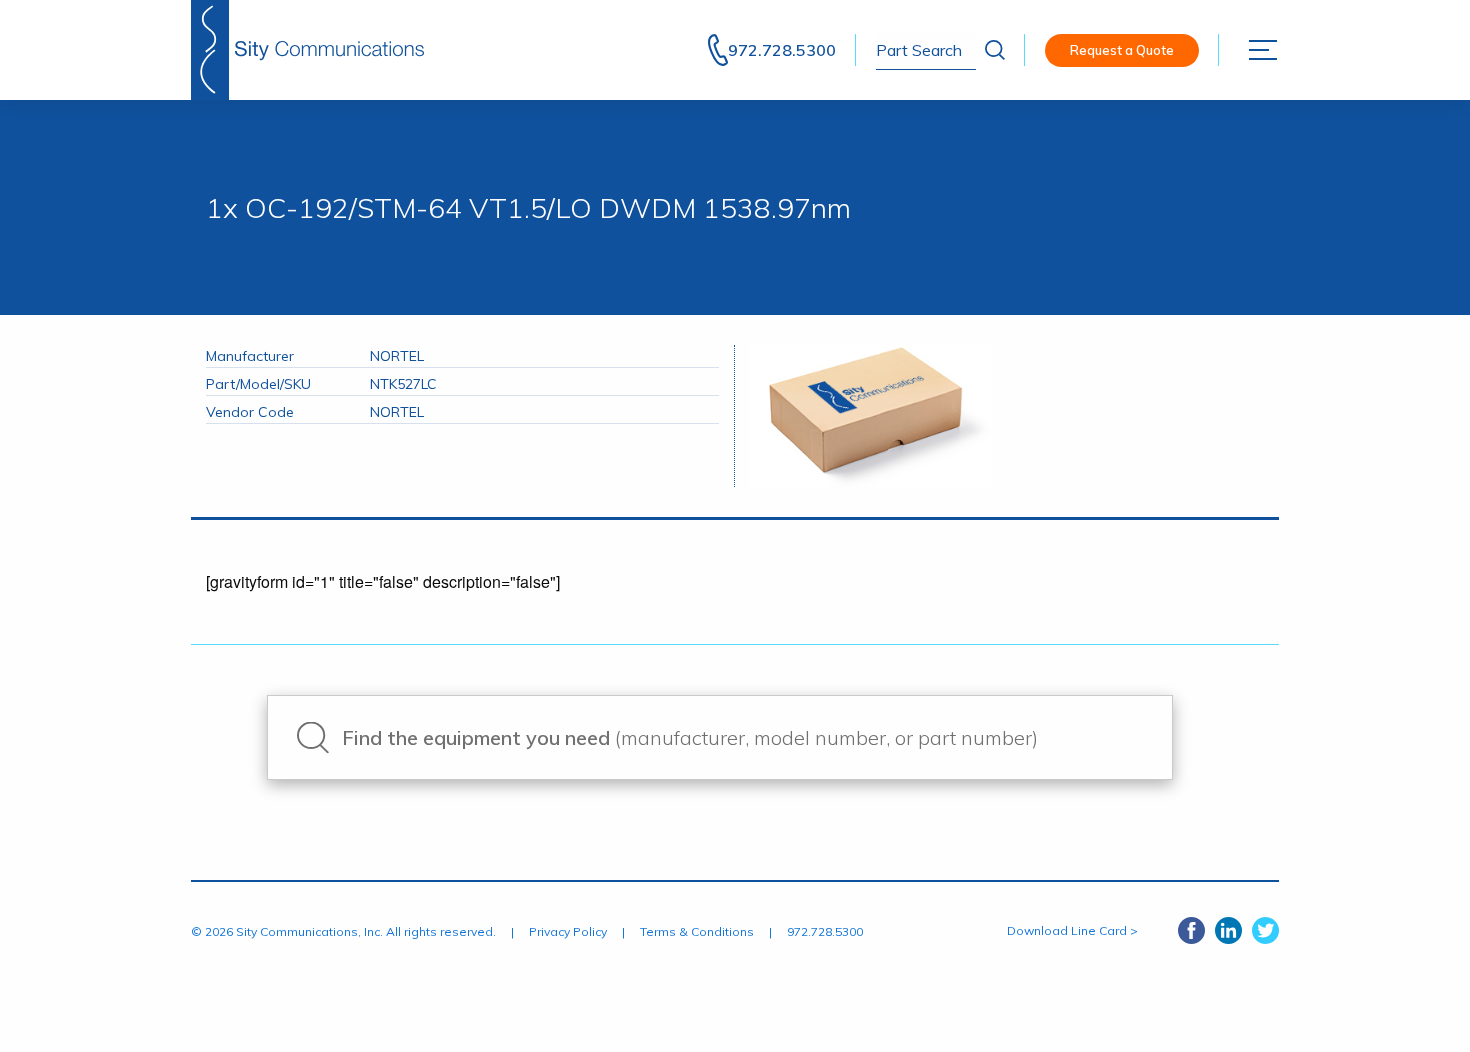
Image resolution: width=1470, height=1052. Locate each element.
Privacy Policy (568, 931)
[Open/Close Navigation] (1264, 50)
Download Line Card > (1072, 930)
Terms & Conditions (697, 931)
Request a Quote (1122, 50)
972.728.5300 (782, 50)
